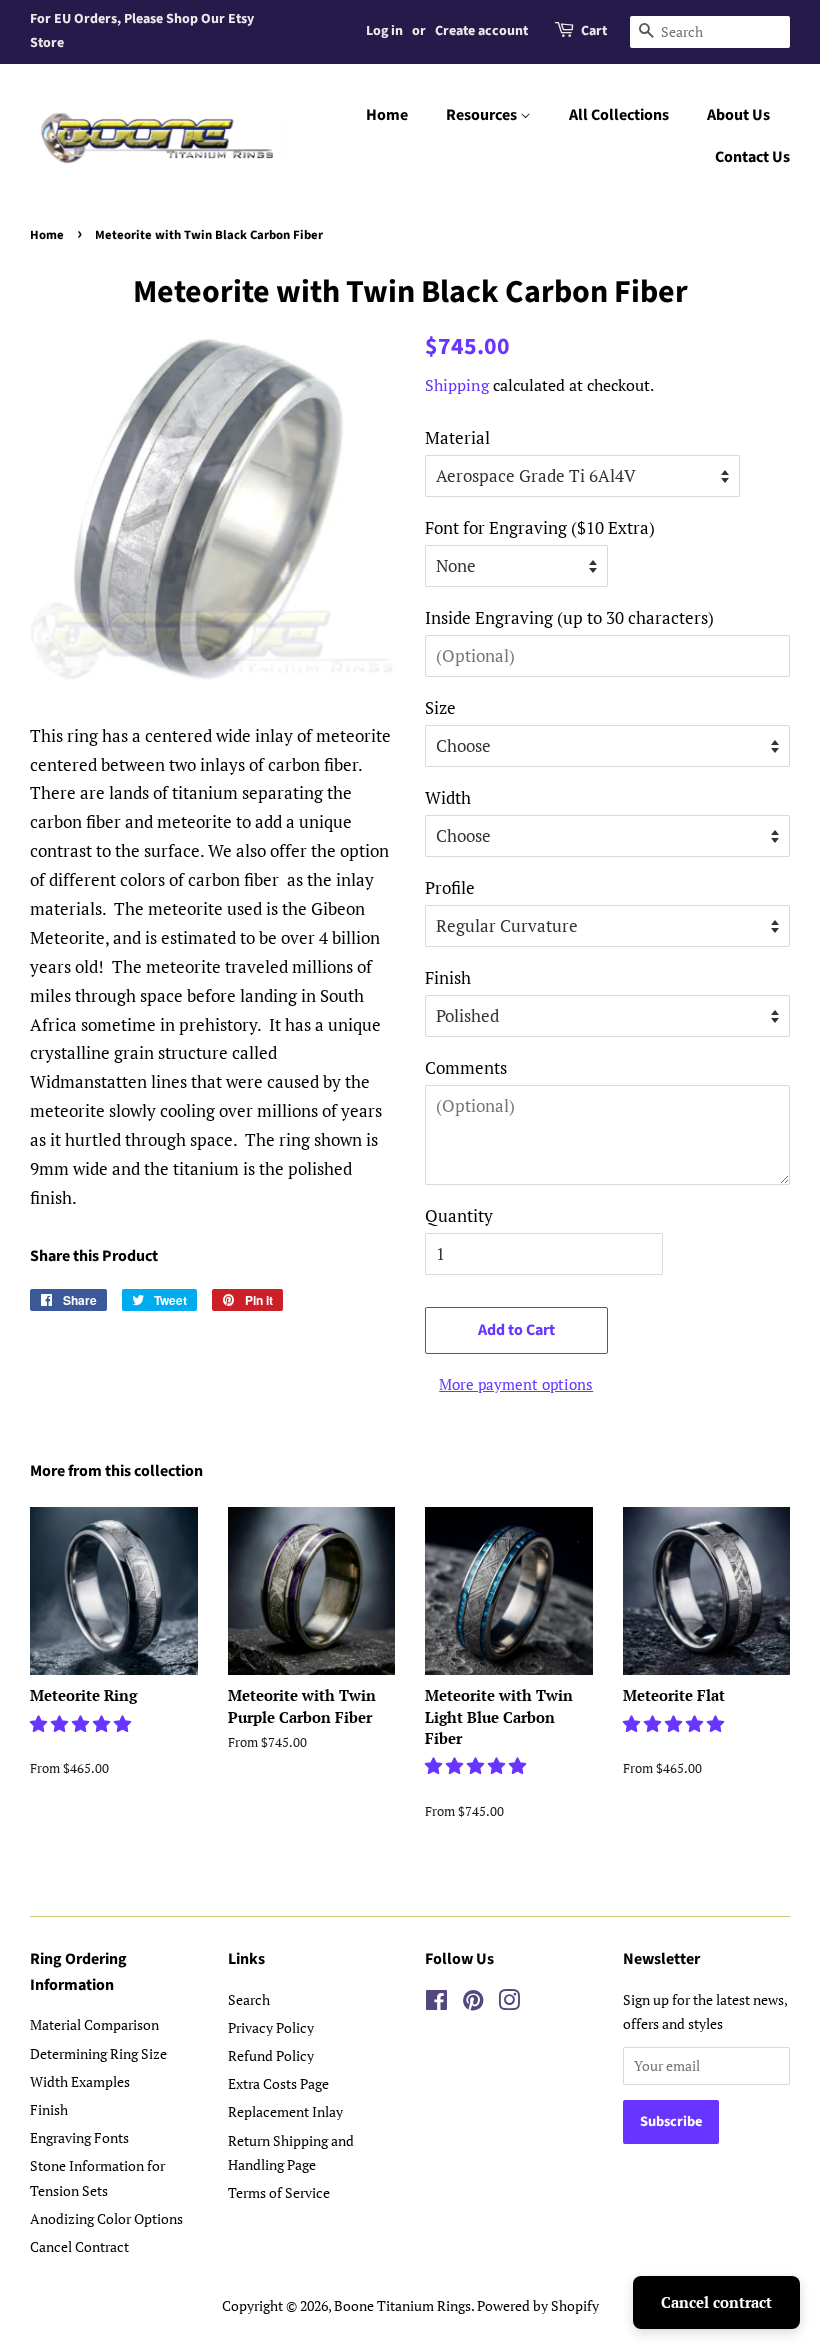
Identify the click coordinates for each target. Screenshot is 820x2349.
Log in (384, 31)
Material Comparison (94, 2024)
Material (457, 437)
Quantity (459, 1215)
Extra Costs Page (278, 2083)
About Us (738, 115)
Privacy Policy (271, 2027)
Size (440, 707)
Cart (594, 31)
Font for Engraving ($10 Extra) (540, 527)
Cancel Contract (79, 2246)
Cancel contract (716, 2302)
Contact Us (752, 157)
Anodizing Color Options (106, 2218)
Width (448, 797)
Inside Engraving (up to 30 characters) (569, 617)
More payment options (516, 1384)
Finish (448, 977)
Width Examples (80, 2081)
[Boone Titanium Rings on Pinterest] (473, 2003)
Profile (450, 887)
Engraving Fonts (79, 2137)
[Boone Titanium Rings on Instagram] (509, 2003)
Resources (483, 115)
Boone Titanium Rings (402, 2305)
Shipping (457, 385)
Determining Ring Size (98, 2053)
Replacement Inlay (285, 2111)
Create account (481, 31)
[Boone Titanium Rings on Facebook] (436, 2003)
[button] (82, 1723)
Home (387, 115)
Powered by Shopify (538, 2305)
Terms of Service (279, 2192)
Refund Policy (271, 2055)
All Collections (619, 115)
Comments (466, 1067)
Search (249, 1999)
